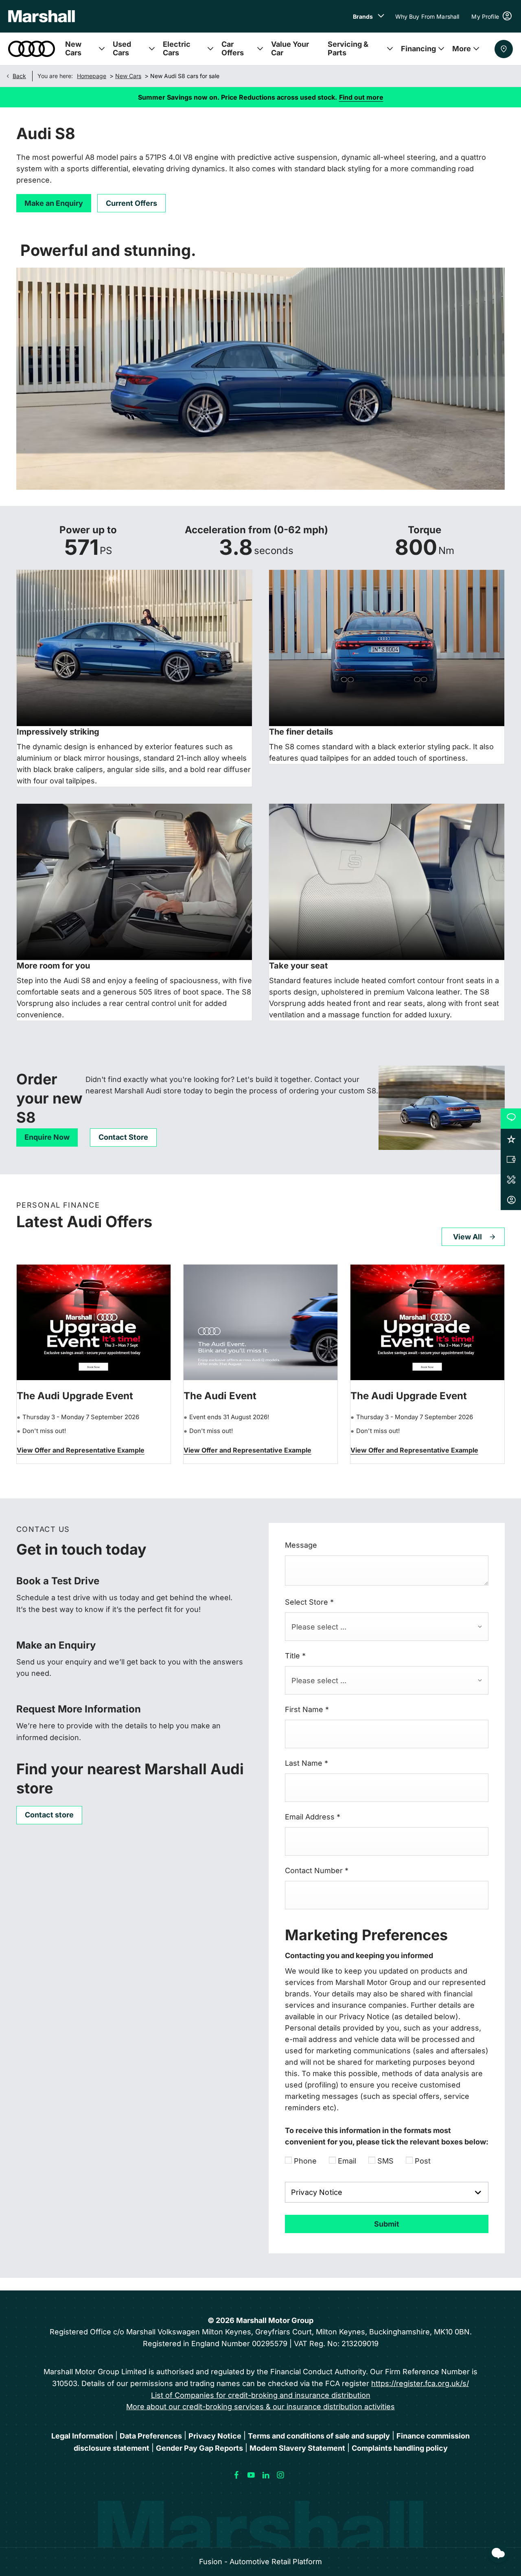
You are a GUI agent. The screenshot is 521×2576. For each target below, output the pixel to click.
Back (19, 76)
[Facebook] (236, 2475)
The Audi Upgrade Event (75, 1396)
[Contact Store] (504, 49)
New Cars (128, 76)
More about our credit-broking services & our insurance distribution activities (260, 2407)
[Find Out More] (81, 1451)
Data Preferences (151, 2436)
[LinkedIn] (266, 2475)
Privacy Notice (215, 2436)
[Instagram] (280, 2475)
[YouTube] (251, 2475)
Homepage (92, 76)
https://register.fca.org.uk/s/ (420, 2383)
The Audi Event (220, 1396)
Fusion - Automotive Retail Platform (260, 2562)
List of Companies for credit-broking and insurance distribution (261, 2395)
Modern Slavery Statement (297, 2448)
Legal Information (82, 2436)
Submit (387, 2224)
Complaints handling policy (400, 2448)
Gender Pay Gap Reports (199, 2448)
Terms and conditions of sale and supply (319, 2436)
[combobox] (387, 1627)
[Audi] (32, 49)
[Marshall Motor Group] (42, 16)
